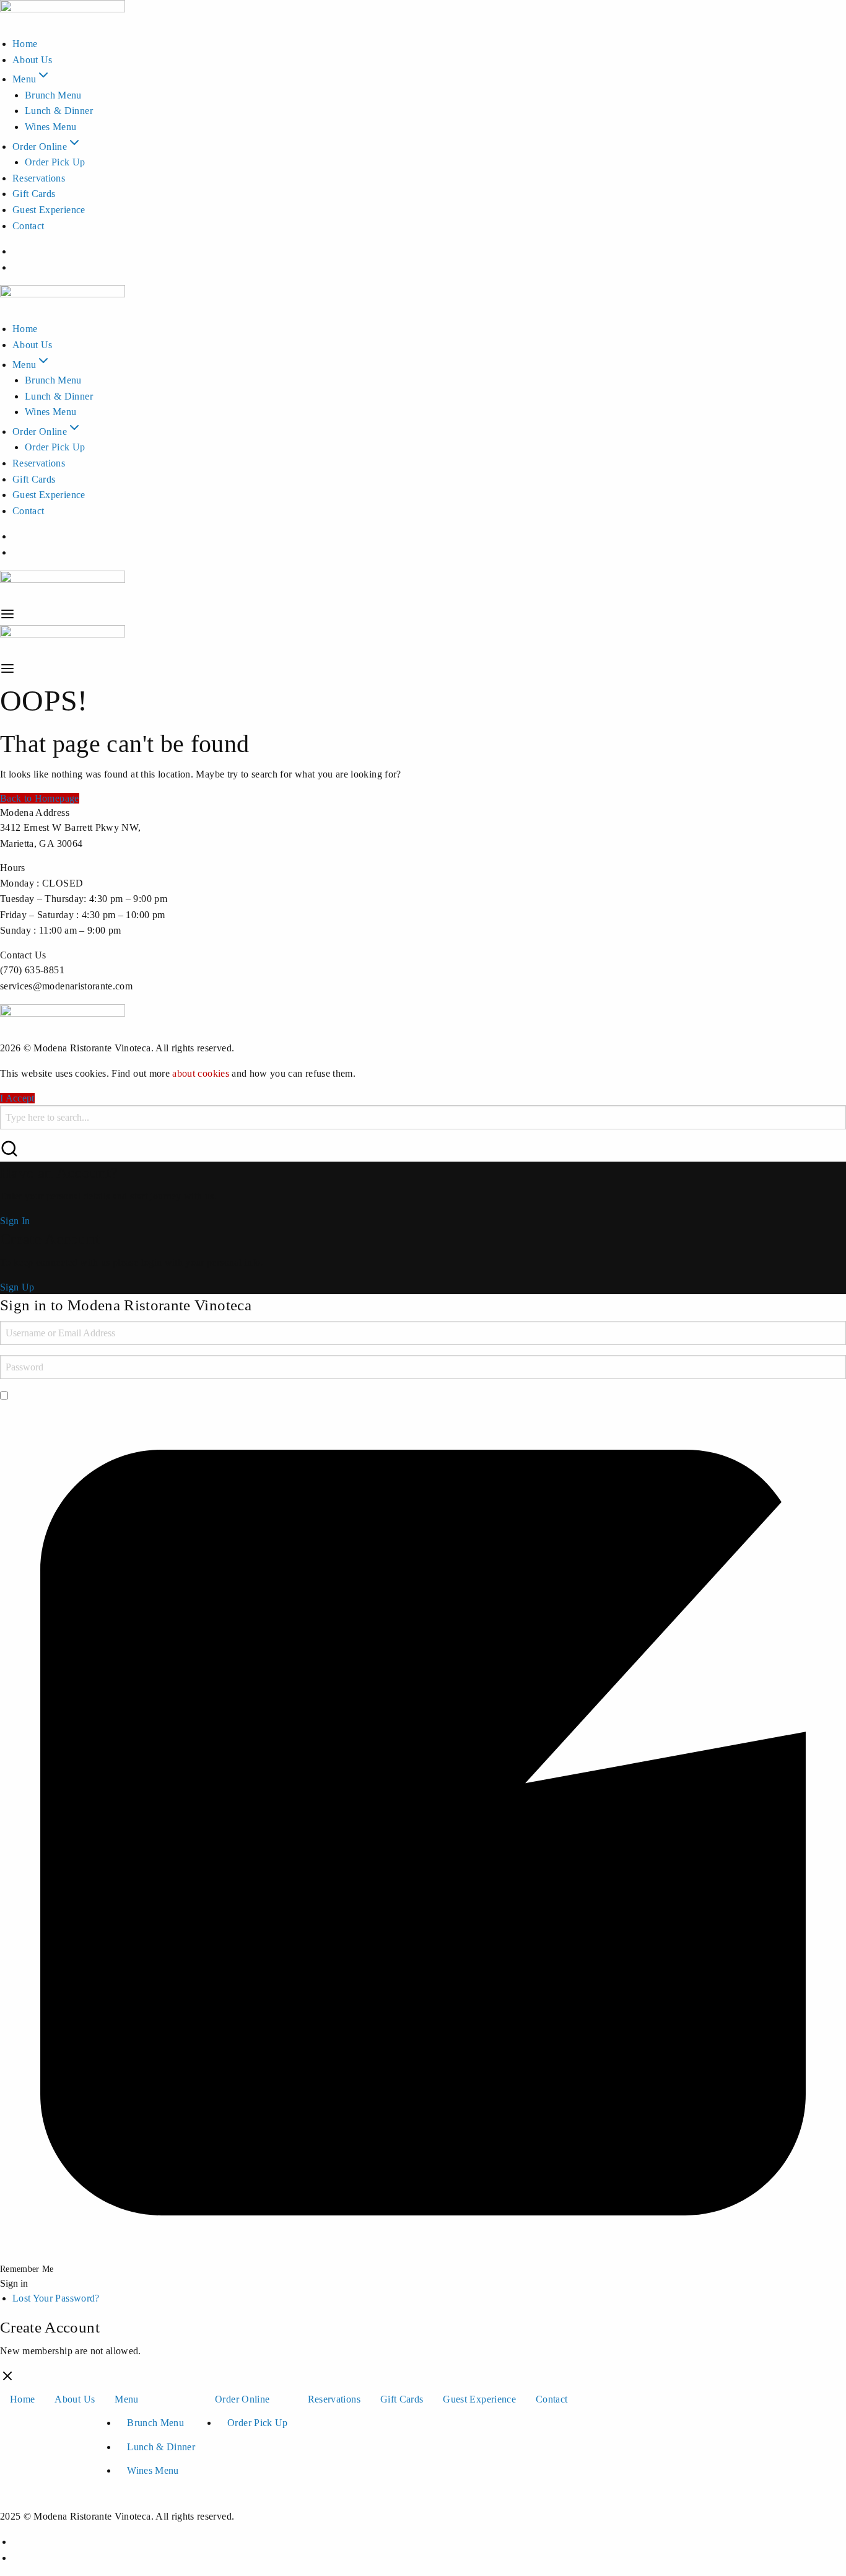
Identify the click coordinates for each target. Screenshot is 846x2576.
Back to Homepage (40, 798)
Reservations (39, 178)
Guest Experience (49, 210)
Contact (28, 226)
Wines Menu (51, 127)
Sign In (15, 1221)
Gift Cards (34, 194)
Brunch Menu (53, 95)
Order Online (40, 147)
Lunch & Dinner (59, 111)
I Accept (17, 1098)
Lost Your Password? (56, 2298)
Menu (24, 79)
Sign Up (17, 1287)
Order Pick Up (55, 162)
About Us (33, 60)
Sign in (14, 2284)
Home (25, 44)
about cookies (201, 1073)
